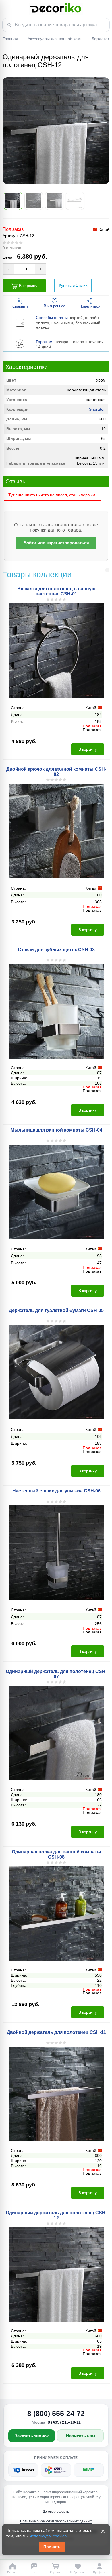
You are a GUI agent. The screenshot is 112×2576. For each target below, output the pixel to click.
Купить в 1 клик (73, 285)
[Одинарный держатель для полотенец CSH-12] (56, 2274)
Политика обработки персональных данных (56, 2521)
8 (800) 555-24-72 (56, 2413)
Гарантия (45, 342)
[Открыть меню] (9, 9)
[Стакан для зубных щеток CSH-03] (56, 1011)
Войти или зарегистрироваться (56, 543)
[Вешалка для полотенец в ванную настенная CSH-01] (56, 650)
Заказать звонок (32, 2436)
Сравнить (21, 306)
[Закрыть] (103, 2531)
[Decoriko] (56, 9)
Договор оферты (56, 2512)
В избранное (54, 306)
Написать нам (81, 2436)
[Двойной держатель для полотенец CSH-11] (56, 2094)
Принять (52, 2547)
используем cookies (49, 2536)
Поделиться (90, 306)
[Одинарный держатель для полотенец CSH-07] (56, 1733)
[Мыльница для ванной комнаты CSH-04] (56, 1192)
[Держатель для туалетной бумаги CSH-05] (56, 1372)
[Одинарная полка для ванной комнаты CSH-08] (56, 1914)
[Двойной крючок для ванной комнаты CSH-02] (56, 831)
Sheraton (97, 409)
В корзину (28, 285)
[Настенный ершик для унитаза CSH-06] (56, 1553)
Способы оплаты (52, 318)
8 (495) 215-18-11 (64, 2422)
